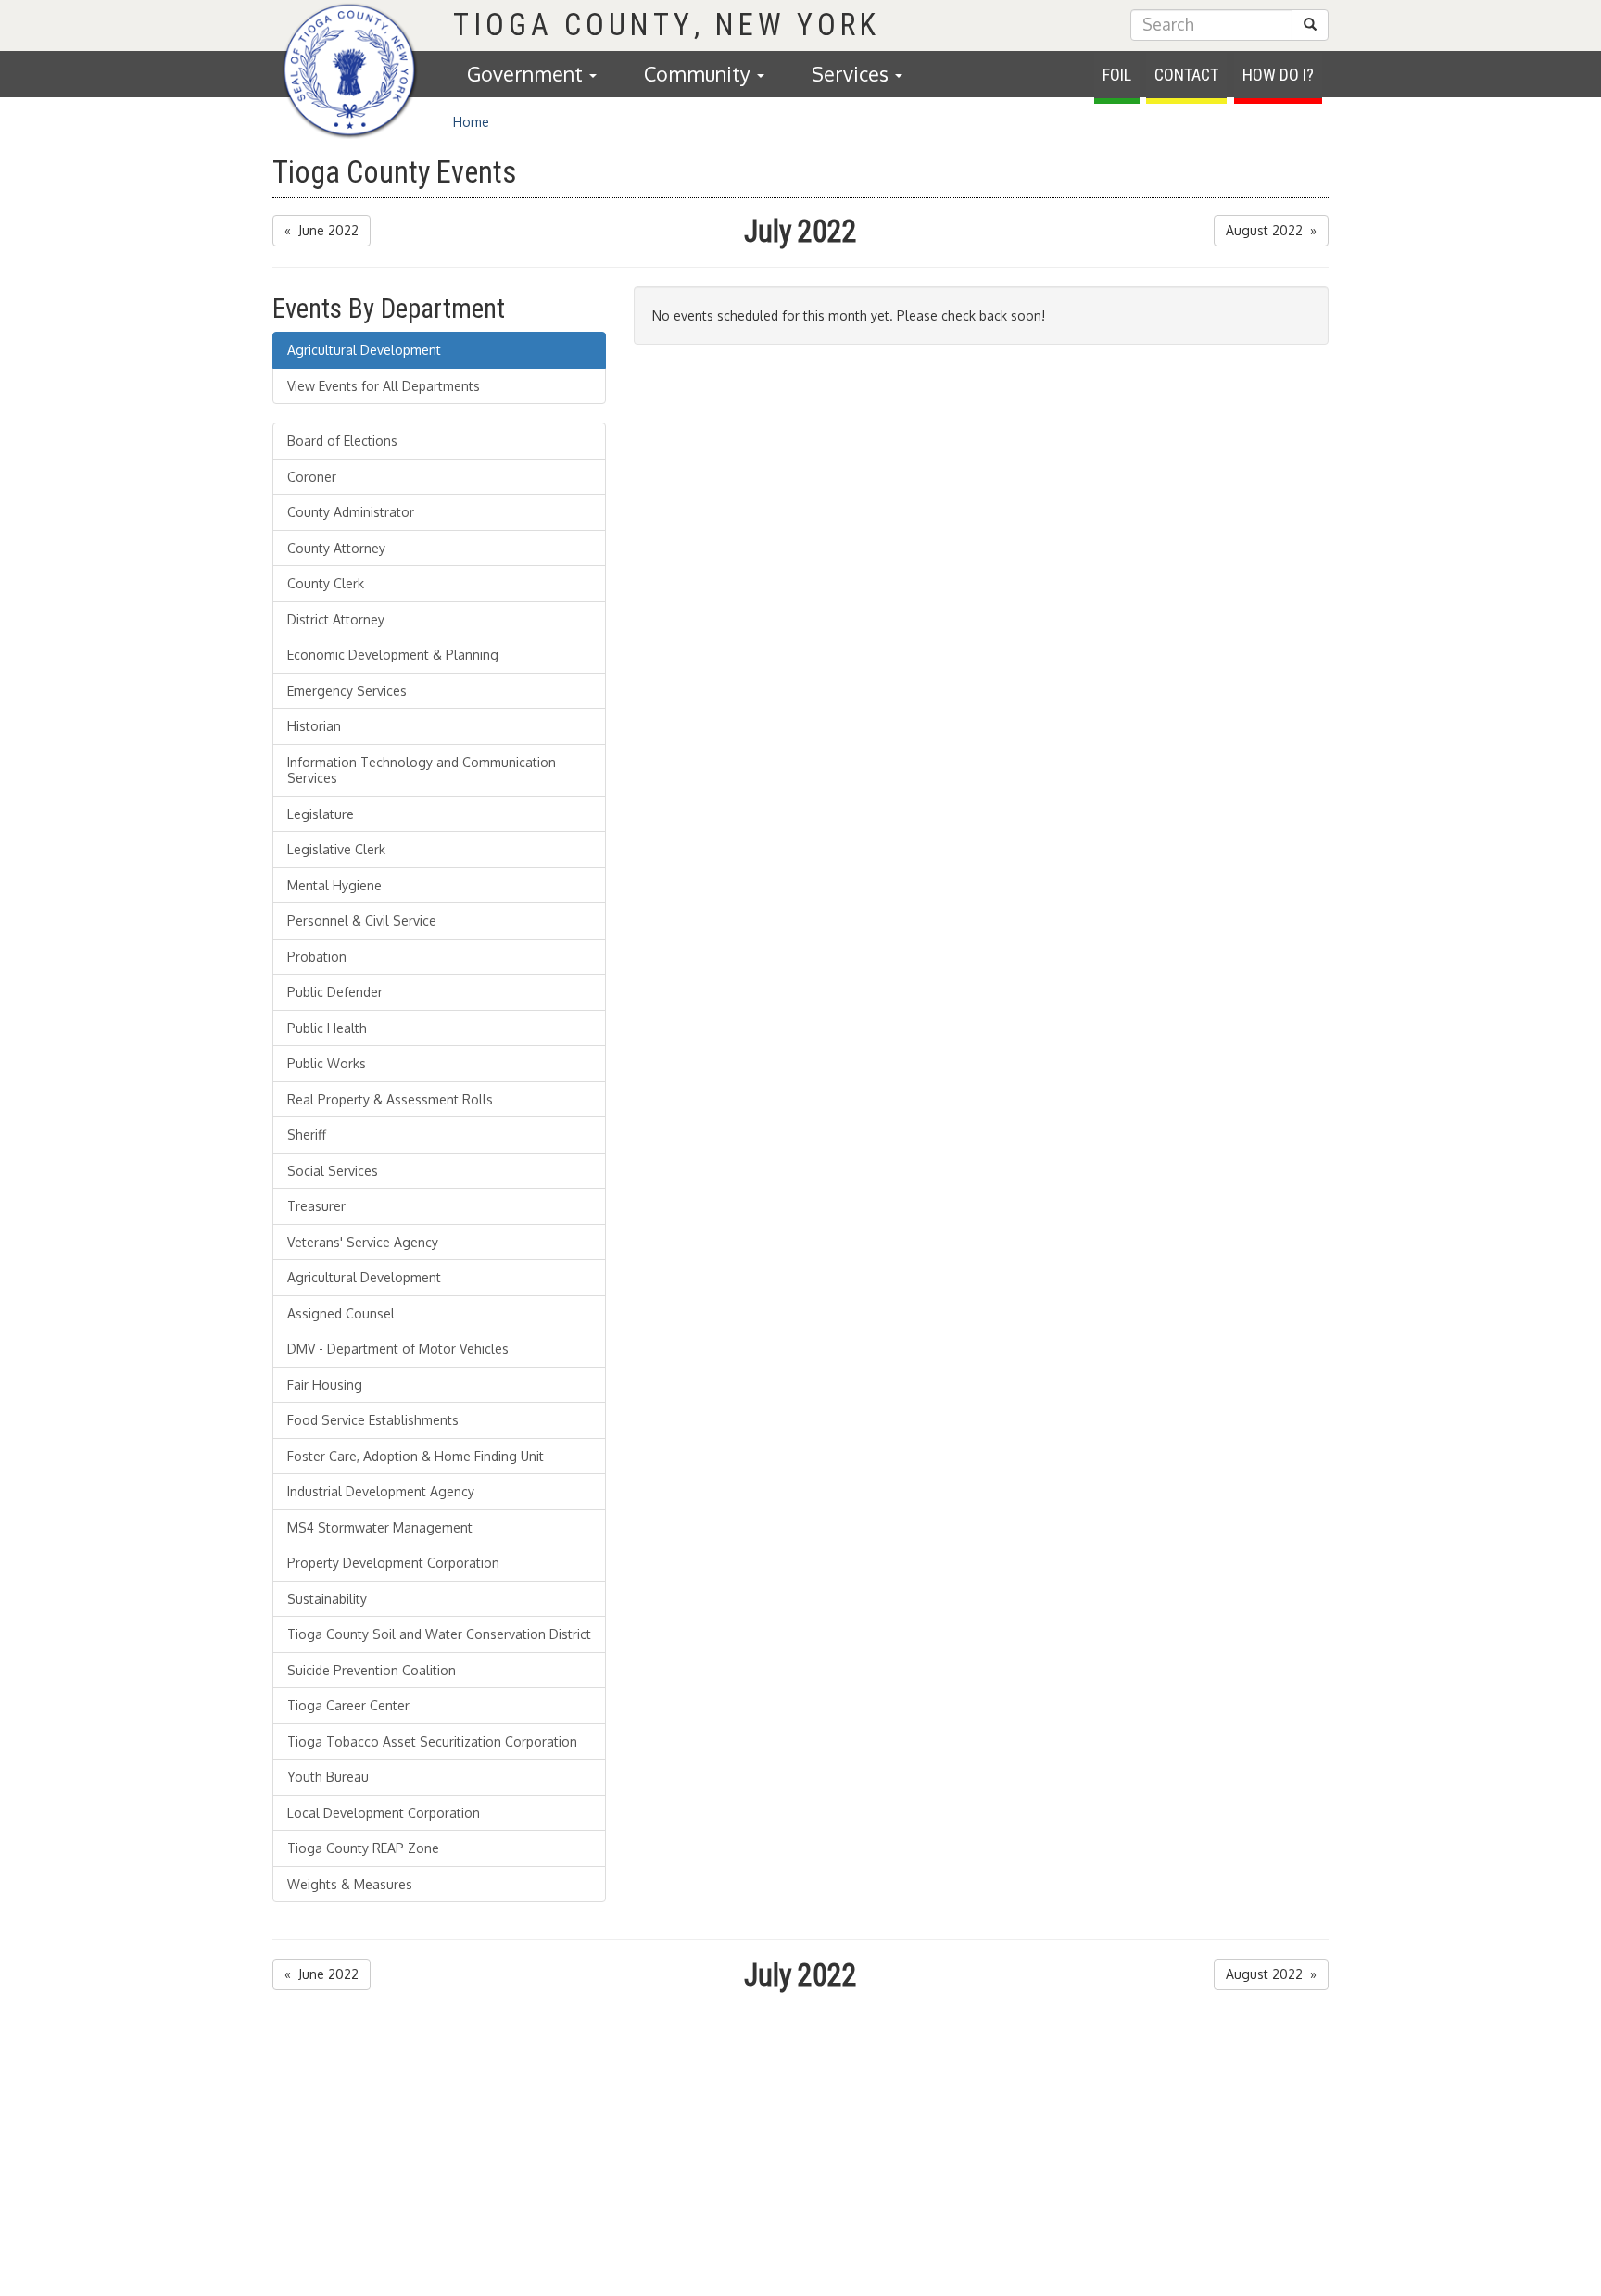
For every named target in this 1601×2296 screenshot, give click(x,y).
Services (852, 74)
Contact (1186, 75)
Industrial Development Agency (381, 1491)
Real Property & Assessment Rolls (390, 1099)
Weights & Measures (350, 1884)
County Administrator (351, 512)
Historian (314, 726)
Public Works (327, 1063)
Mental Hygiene (334, 885)
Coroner (312, 477)
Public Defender (335, 992)
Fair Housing (325, 1385)
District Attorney (336, 619)
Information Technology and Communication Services (422, 770)
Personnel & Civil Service (362, 921)
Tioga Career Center (348, 1705)
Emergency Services (347, 691)
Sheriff (307, 1135)
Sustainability (327, 1599)
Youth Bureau (328, 1777)
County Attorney (336, 548)
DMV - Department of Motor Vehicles (398, 1349)
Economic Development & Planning (393, 655)
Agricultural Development (364, 350)
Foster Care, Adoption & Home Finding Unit (416, 1456)
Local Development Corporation (384, 1813)
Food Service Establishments (373, 1420)
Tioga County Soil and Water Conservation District (439, 1634)
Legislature (321, 814)
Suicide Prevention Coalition (372, 1670)
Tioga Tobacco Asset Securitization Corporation (432, 1741)
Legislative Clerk (336, 849)
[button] (1310, 25)
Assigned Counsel (341, 1313)
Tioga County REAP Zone (363, 1848)
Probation (317, 957)
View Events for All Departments (384, 386)
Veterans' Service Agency (363, 1242)
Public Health (327, 1028)
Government (527, 74)
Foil (1117, 75)
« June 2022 (321, 230)
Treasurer (316, 1206)
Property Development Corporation (393, 1563)
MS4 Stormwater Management (380, 1527)
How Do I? (1278, 75)
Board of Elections (342, 441)
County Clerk (326, 583)
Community (700, 74)
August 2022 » (1271, 230)
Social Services (333, 1171)
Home (471, 122)
